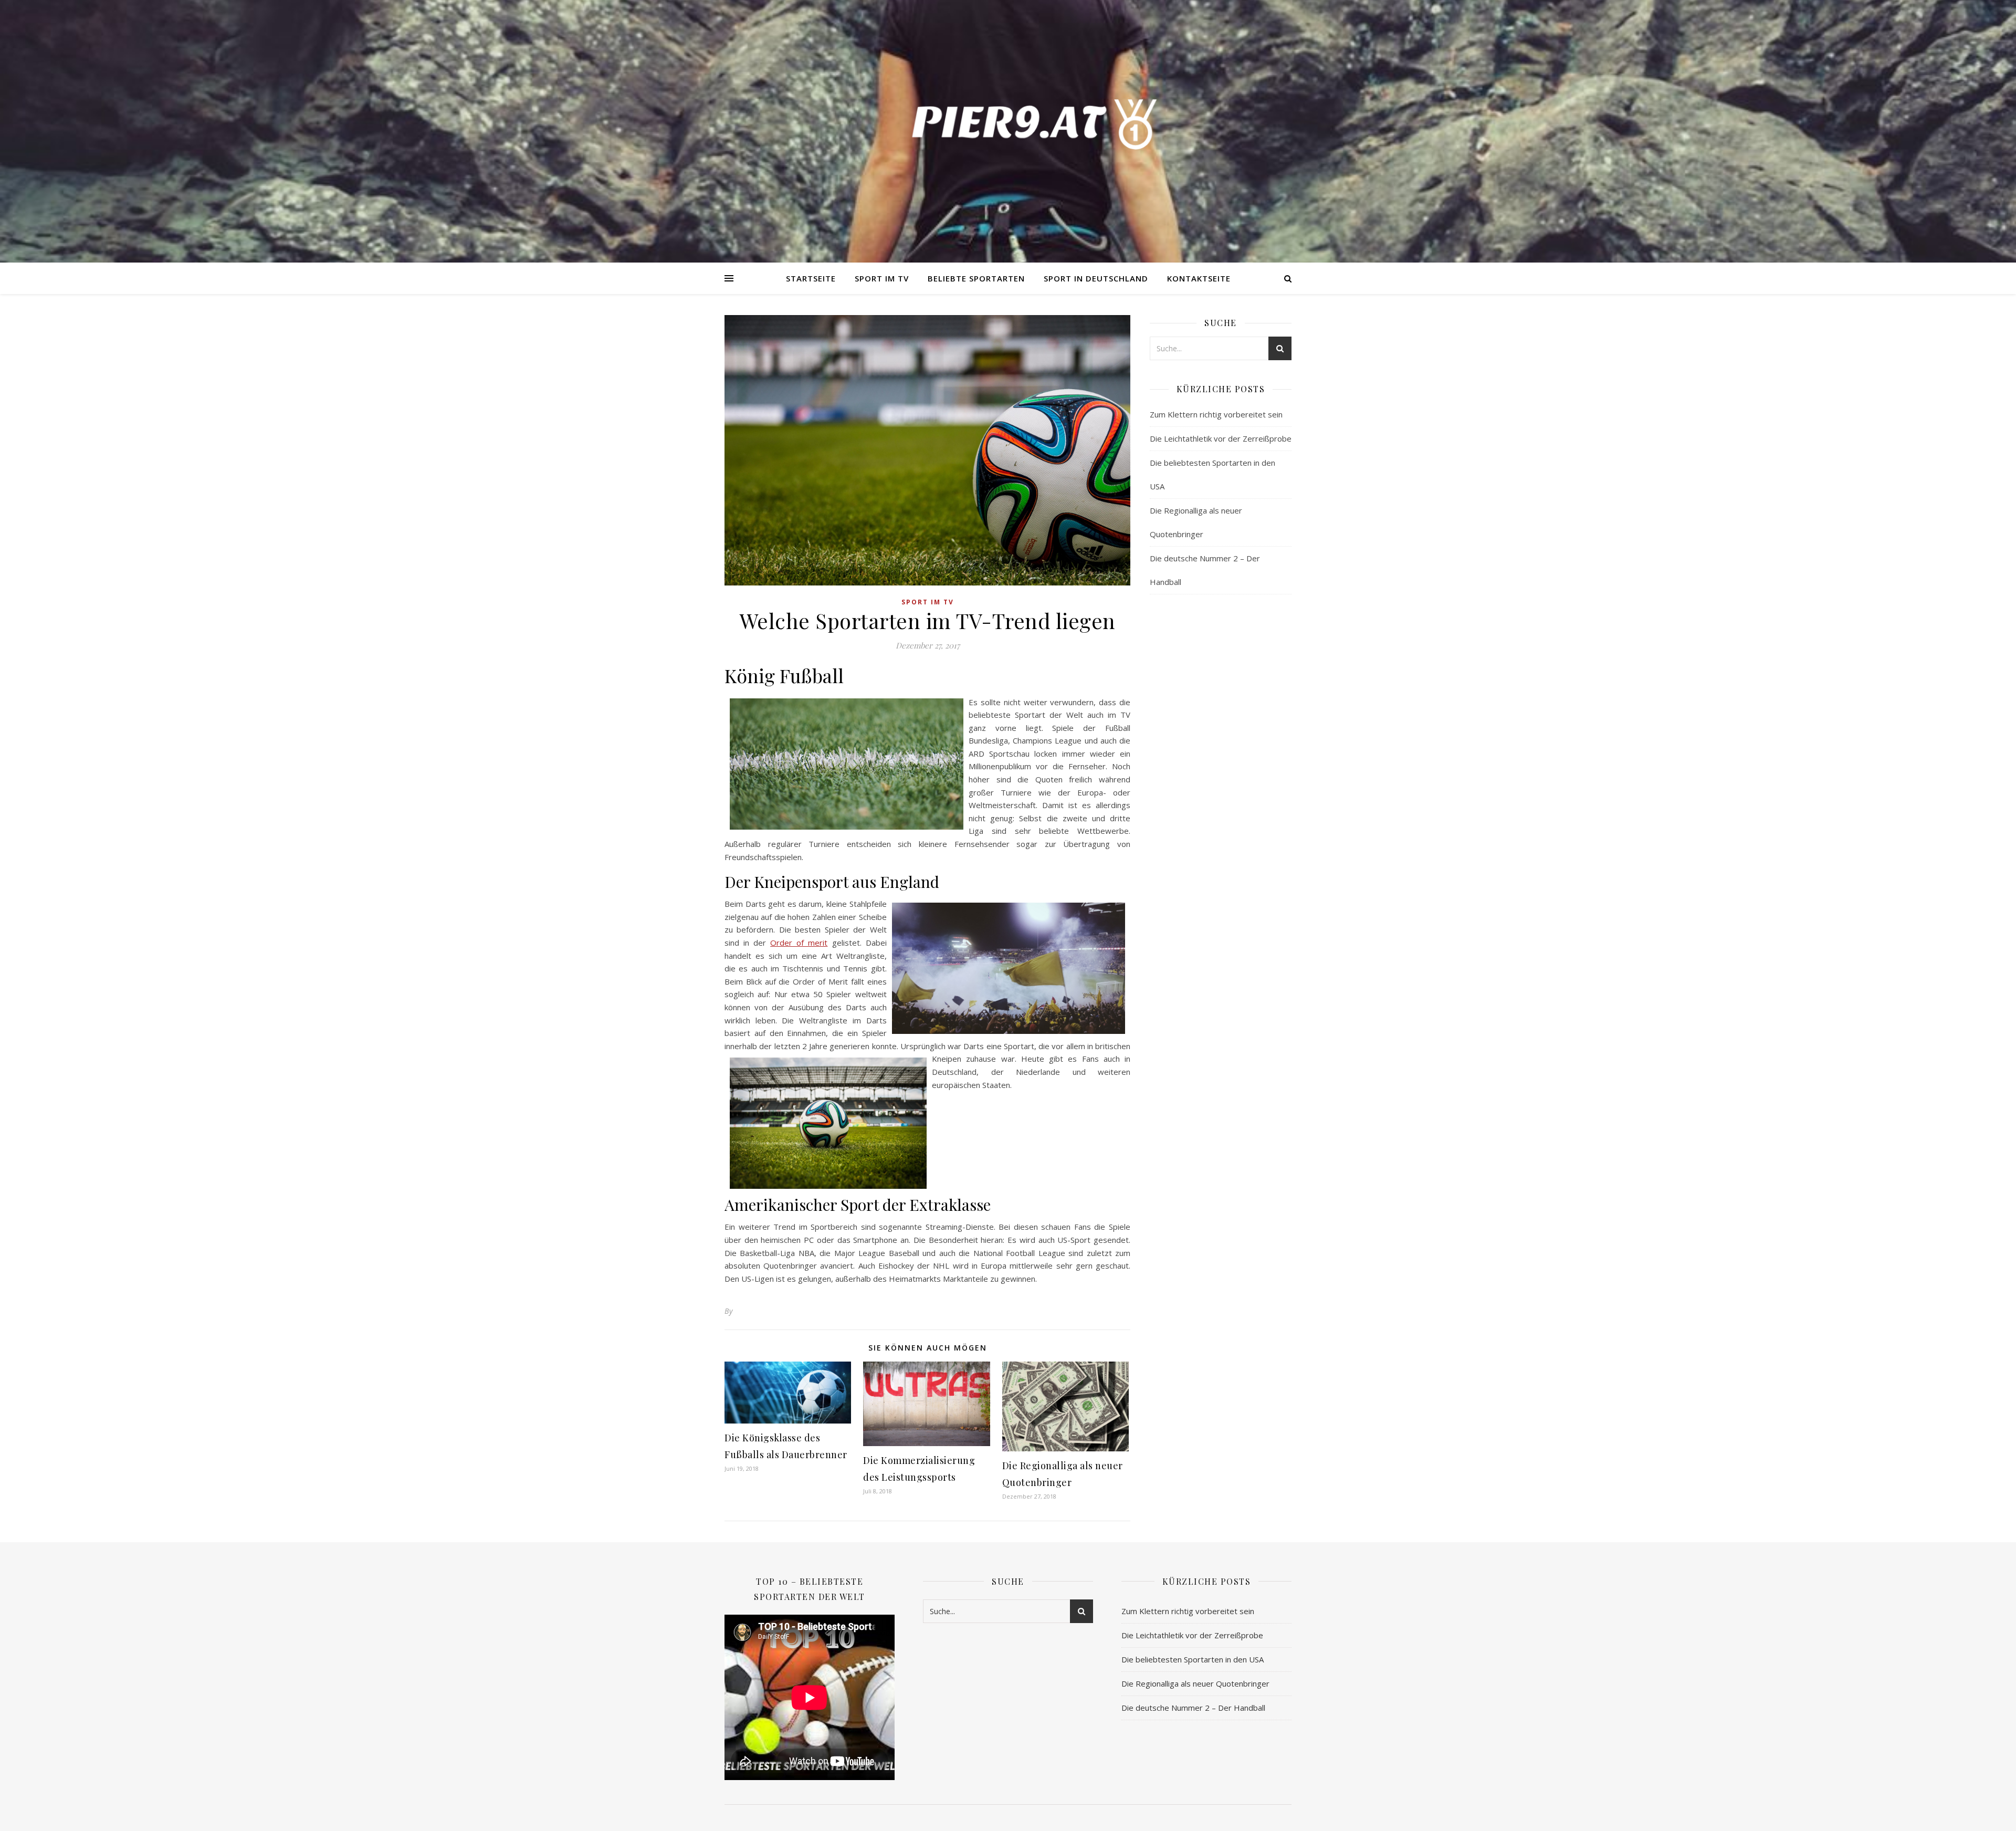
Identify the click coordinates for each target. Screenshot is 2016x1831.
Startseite (811, 278)
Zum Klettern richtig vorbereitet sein (1216, 414)
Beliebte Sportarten (976, 278)
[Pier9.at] (1008, 123)
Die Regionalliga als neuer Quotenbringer (1195, 1683)
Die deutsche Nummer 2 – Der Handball (1193, 1708)
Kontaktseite (1199, 278)
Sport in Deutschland (1096, 278)
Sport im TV (882, 278)
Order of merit (799, 943)
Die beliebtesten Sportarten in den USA (1193, 1659)
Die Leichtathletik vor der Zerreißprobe (1221, 438)
